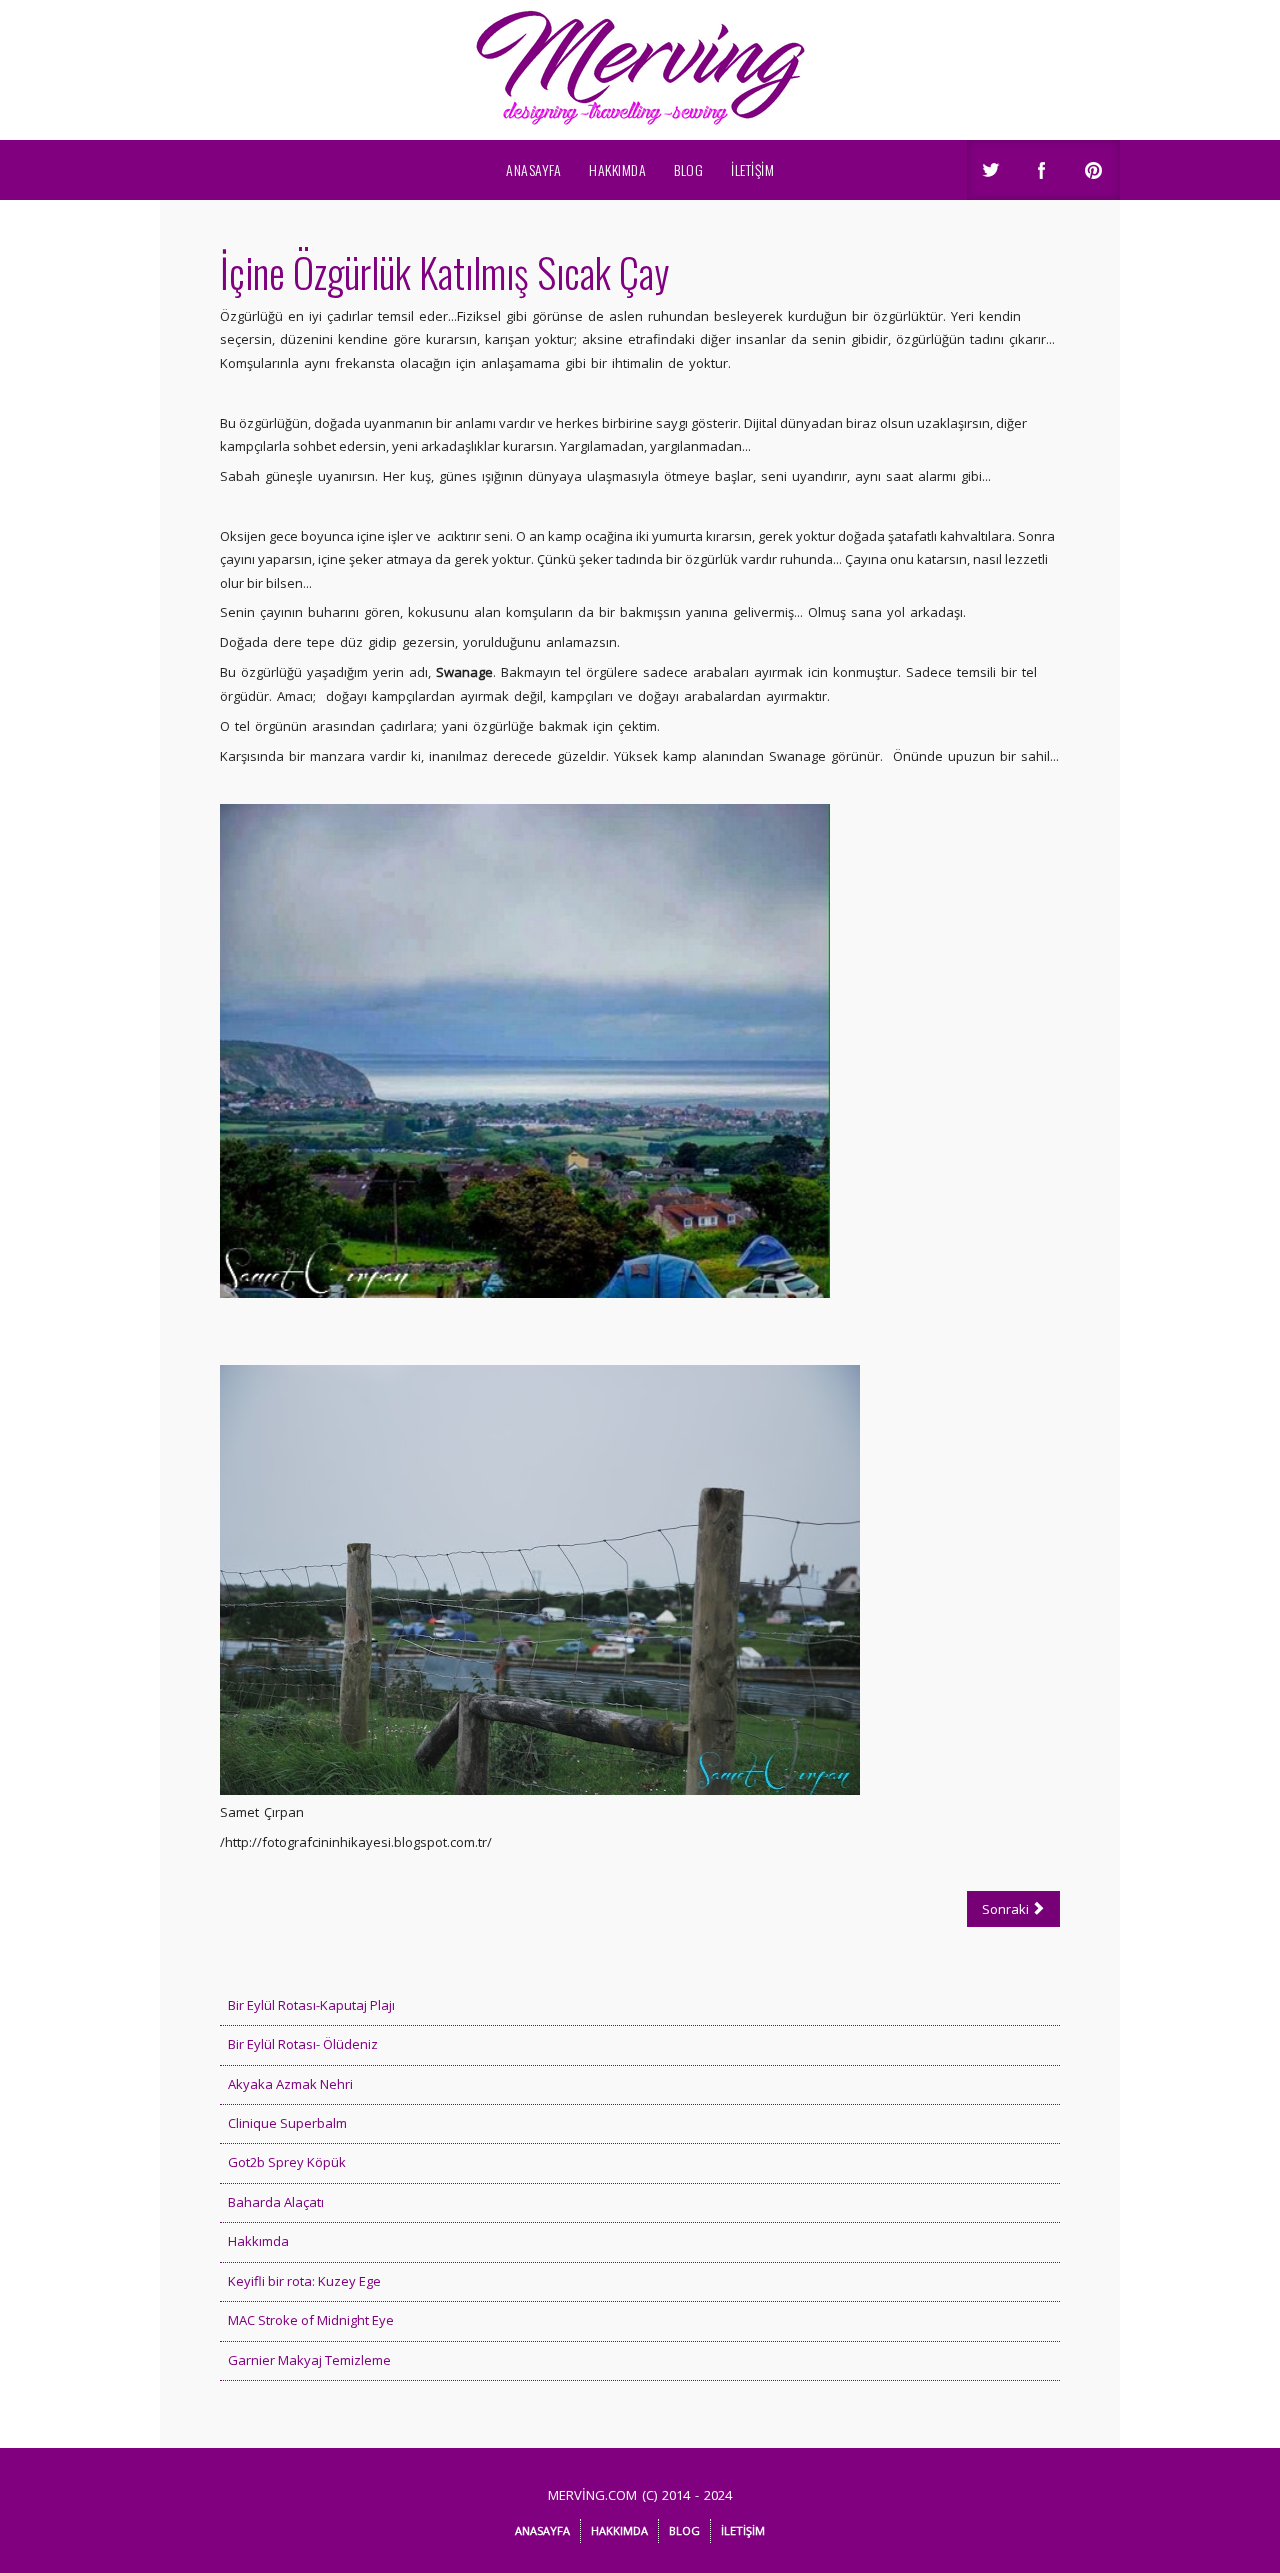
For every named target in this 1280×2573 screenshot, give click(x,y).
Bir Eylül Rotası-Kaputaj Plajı (311, 2005)
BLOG (688, 169)
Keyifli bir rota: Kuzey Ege (304, 2281)
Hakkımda (258, 2241)
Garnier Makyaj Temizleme (309, 2360)
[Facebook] (1043, 171)
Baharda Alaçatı (276, 2202)
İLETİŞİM (752, 169)
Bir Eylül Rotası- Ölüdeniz (303, 2044)
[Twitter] (991, 171)
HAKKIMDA (617, 169)
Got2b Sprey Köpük (287, 2162)
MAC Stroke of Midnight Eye (311, 2320)
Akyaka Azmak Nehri (290, 2084)
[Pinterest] (1095, 171)
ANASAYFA (533, 169)
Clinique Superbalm (287, 2123)
